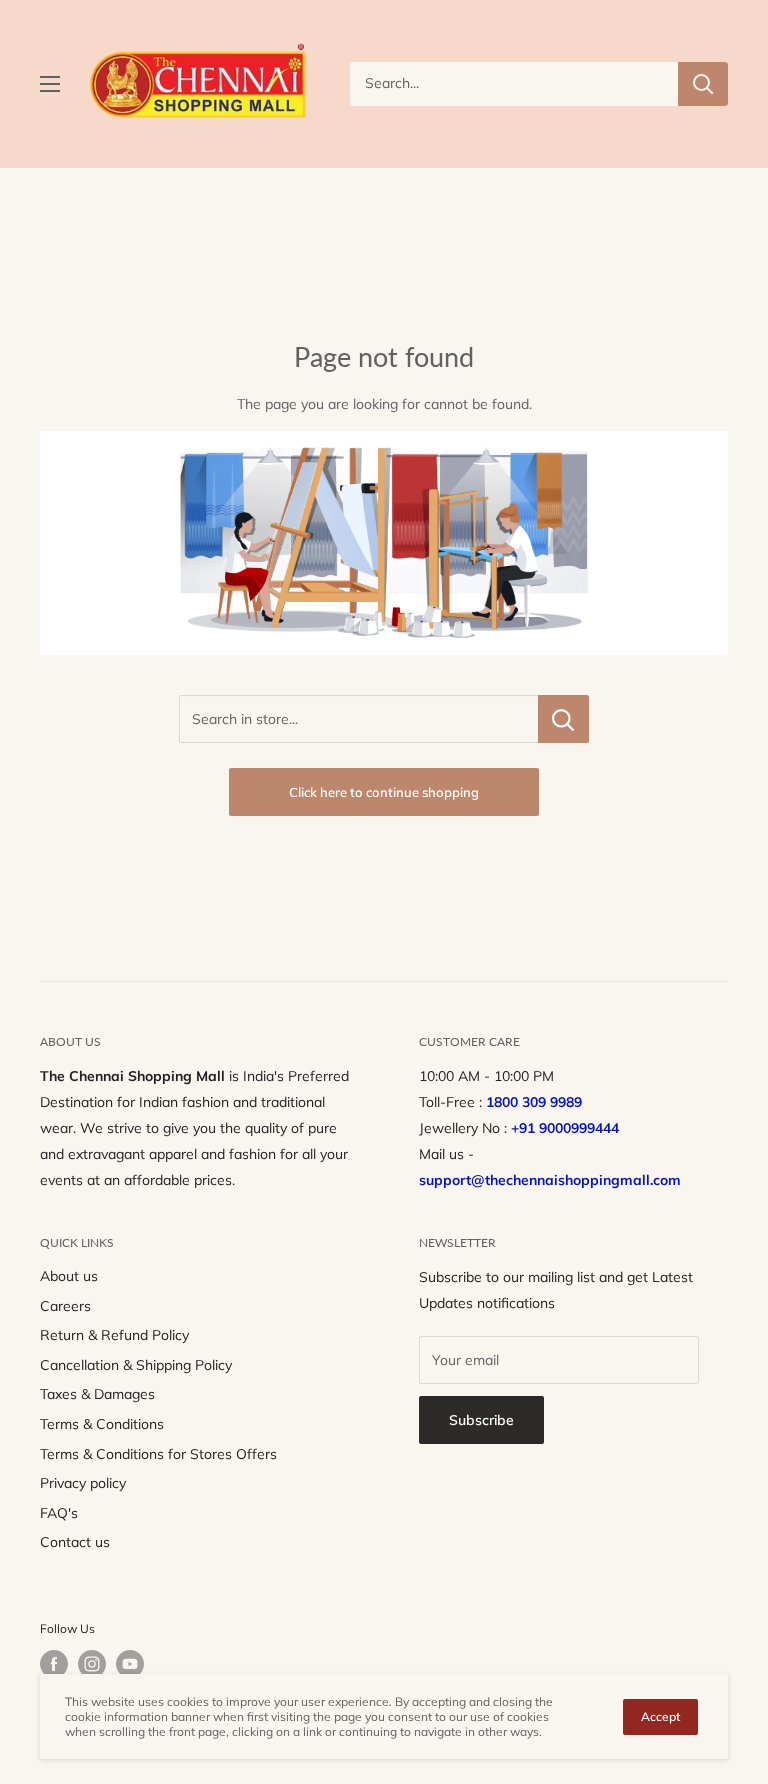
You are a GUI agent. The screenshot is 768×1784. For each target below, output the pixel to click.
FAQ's (59, 1513)
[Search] (703, 84)
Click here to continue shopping (384, 792)
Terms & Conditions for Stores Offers (158, 1454)
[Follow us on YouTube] (130, 1664)
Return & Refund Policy (114, 1335)
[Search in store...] (563, 719)
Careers (65, 1306)
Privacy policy (83, 1483)
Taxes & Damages (97, 1394)
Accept (660, 1716)
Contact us (75, 1542)
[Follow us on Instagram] (92, 1664)
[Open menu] (50, 84)
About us (69, 1276)
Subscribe (481, 1420)
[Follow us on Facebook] (54, 1664)
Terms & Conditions (102, 1424)
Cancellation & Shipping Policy (136, 1365)
